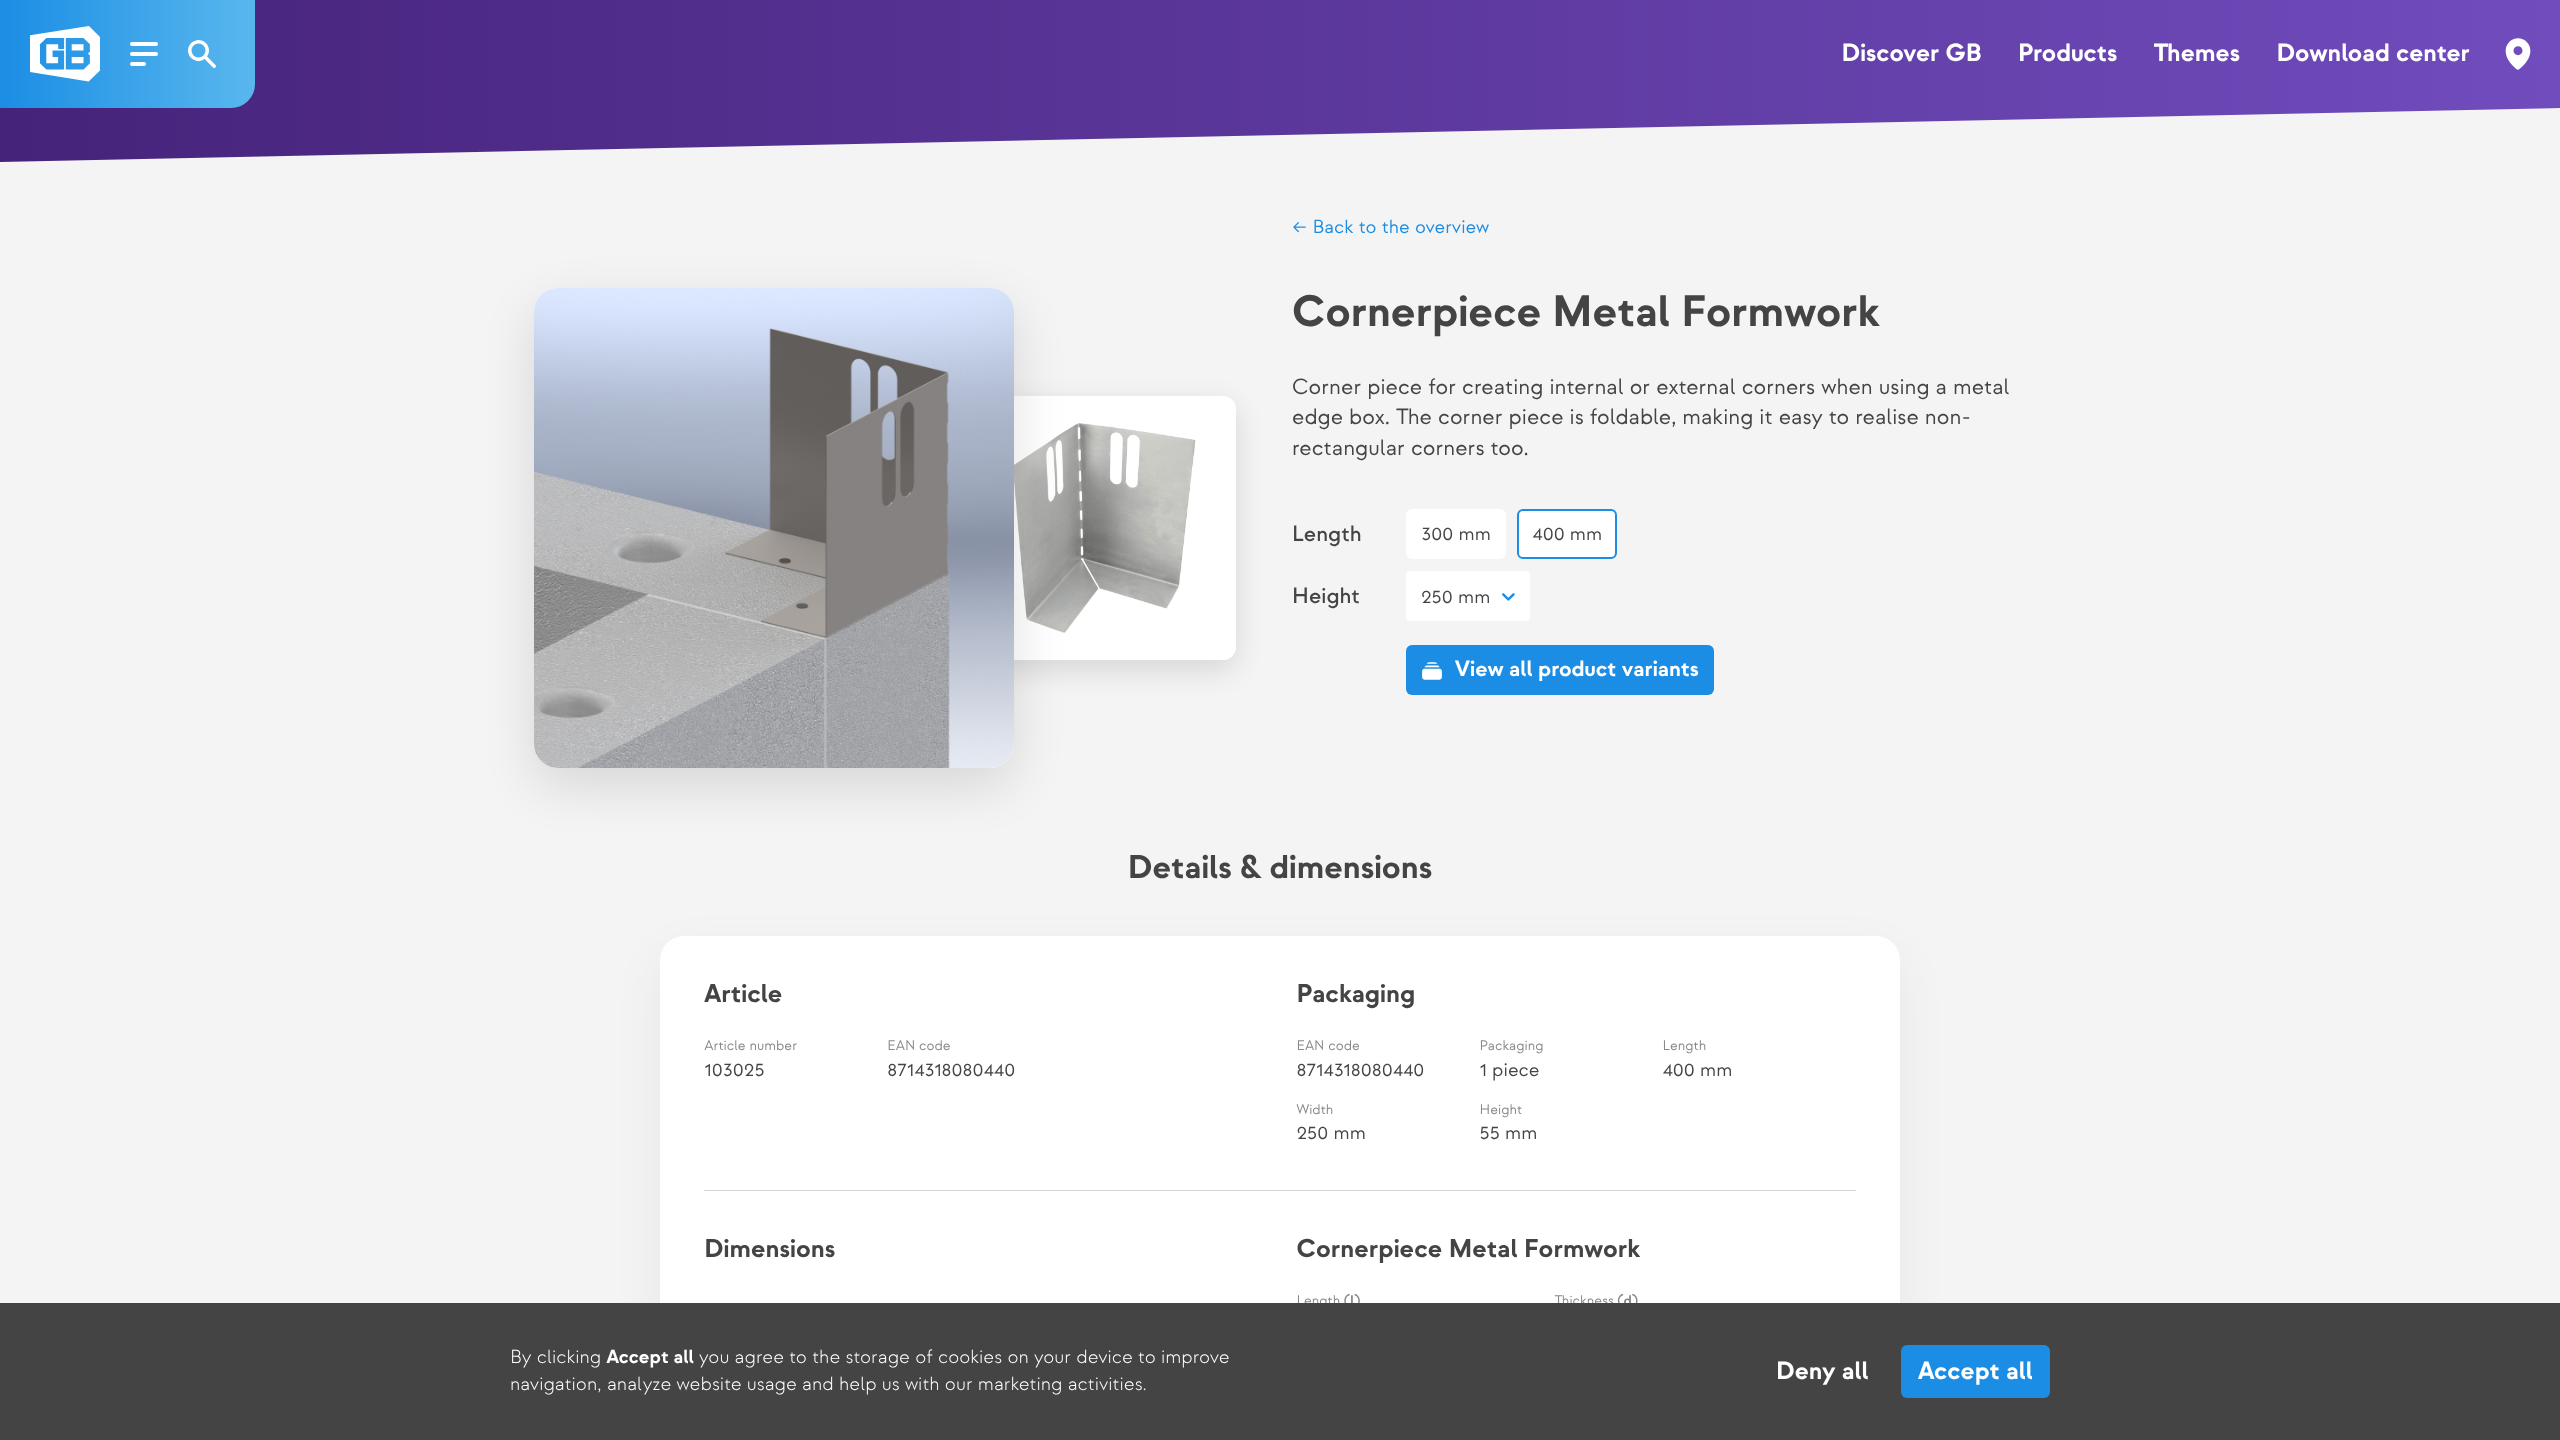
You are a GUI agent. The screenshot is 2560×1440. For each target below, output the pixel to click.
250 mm (1455, 597)
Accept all (1975, 1371)
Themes (2197, 54)
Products (2067, 54)
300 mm (1456, 534)
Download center (2372, 54)
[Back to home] (65, 54)
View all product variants (1577, 669)
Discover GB (1912, 54)
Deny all (1822, 1372)
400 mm (1567, 534)
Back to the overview (1398, 227)
